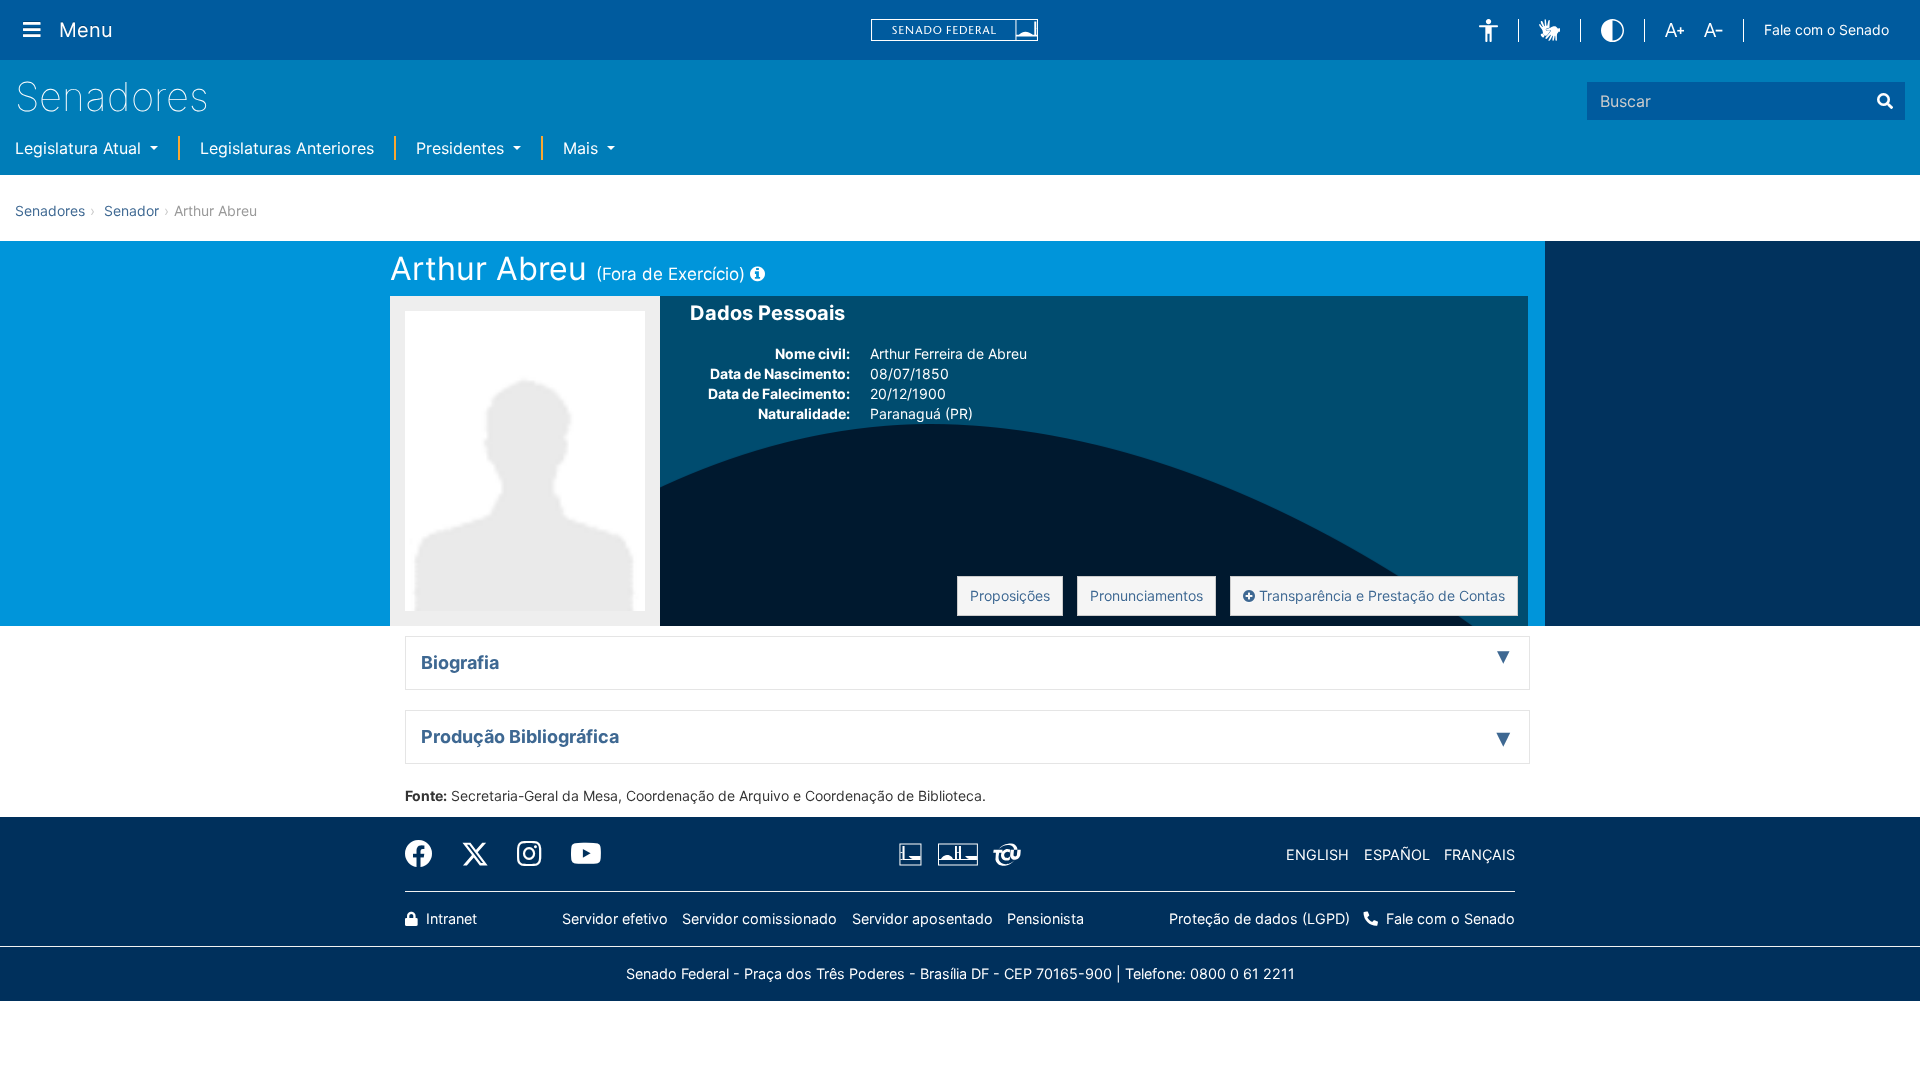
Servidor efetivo (615, 918)
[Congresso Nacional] (957, 855)
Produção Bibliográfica (520, 736)
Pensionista (1045, 918)
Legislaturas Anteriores (287, 148)
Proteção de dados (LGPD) (1259, 918)
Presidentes (462, 148)
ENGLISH (1317, 854)
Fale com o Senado (1826, 29)
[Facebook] (426, 854)
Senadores (112, 96)
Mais (583, 148)
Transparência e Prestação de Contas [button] (1380, 595)
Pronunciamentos (1146, 595)
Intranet (449, 918)
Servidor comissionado (759, 918)
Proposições (1010, 595)
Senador (131, 210)
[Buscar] (1885, 101)
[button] (1488, 30)
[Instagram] (529, 854)
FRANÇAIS (1479, 854)
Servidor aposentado (922, 918)
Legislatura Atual (80, 148)
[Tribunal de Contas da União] (1003, 855)
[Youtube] (579, 854)
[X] (475, 854)
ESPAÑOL (1397, 854)
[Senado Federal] (955, 30)
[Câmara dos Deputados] (914, 855)
